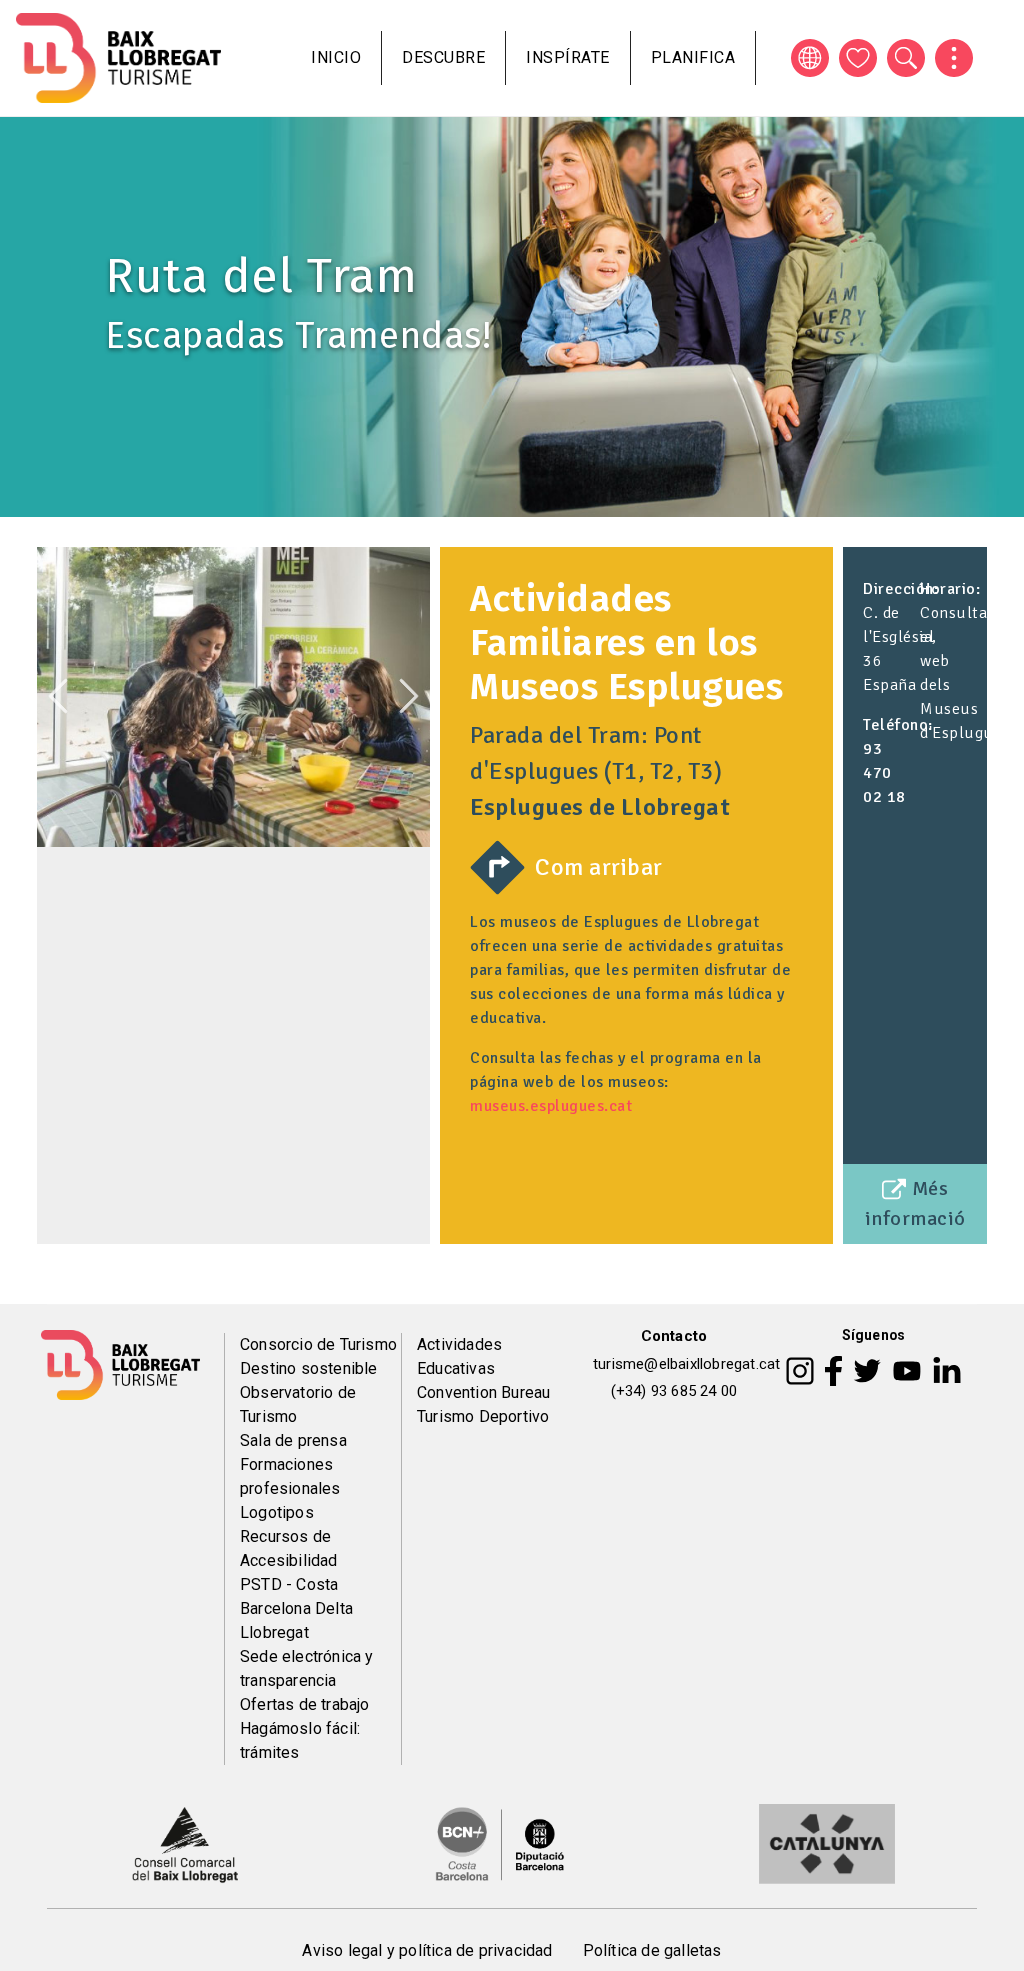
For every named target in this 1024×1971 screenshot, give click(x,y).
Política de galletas (652, 1950)
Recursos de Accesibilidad (289, 1548)
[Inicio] (118, 58)
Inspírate (568, 57)
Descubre (443, 57)
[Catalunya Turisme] (827, 1843)
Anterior (58, 696)
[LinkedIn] (947, 1370)
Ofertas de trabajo (305, 1704)
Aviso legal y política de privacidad (427, 1950)
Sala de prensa (293, 1440)
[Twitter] (867, 1370)
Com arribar (599, 867)
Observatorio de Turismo (298, 1404)
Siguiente (409, 696)
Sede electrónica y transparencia (307, 1668)
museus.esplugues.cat (551, 1106)
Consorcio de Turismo (318, 1344)
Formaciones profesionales (290, 1476)
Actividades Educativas (459, 1356)
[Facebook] (833, 1370)
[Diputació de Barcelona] (500, 1843)
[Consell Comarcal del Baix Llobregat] (184, 1843)
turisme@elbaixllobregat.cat (686, 1364)
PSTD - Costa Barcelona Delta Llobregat (296, 1608)
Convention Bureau (483, 1392)
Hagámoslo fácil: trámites (300, 1740)
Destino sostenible (309, 1368)
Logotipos (277, 1512)
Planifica (693, 57)
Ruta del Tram (261, 276)
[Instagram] (800, 1370)
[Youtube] (907, 1370)
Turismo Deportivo (483, 1416)
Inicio (336, 57)
